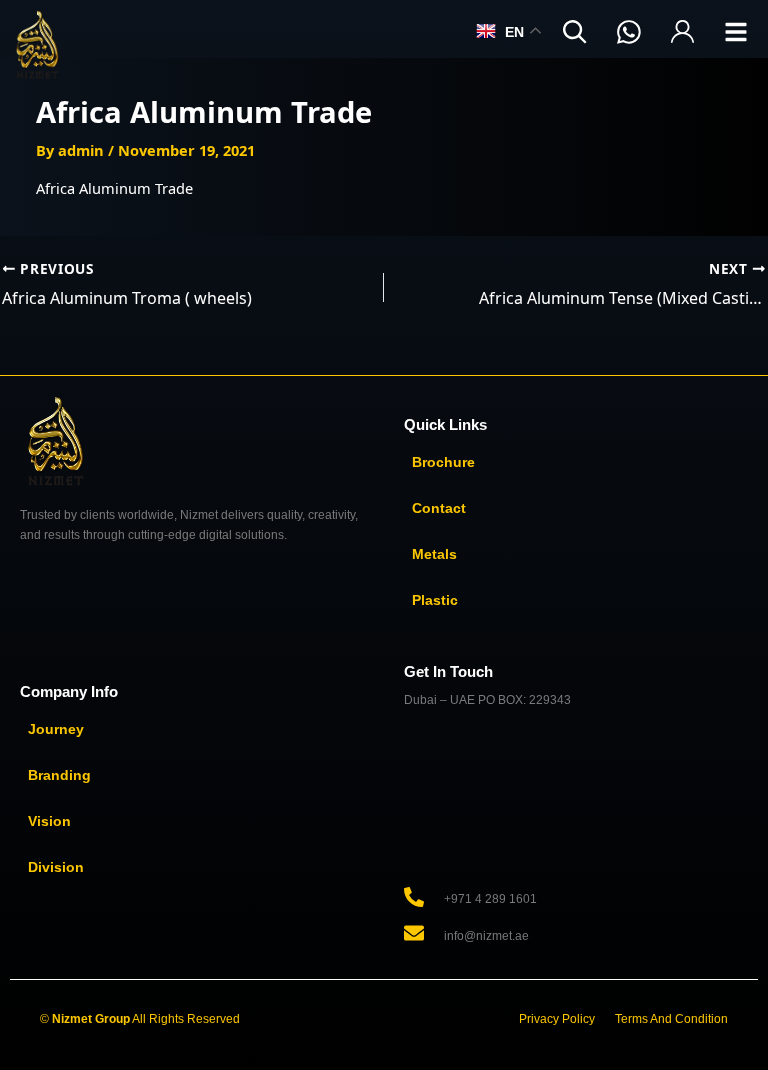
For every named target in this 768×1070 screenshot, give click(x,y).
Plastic (435, 600)
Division (56, 867)
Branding (59, 775)
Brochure (443, 462)
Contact (439, 508)
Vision (49, 821)
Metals (434, 554)
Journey (56, 729)
